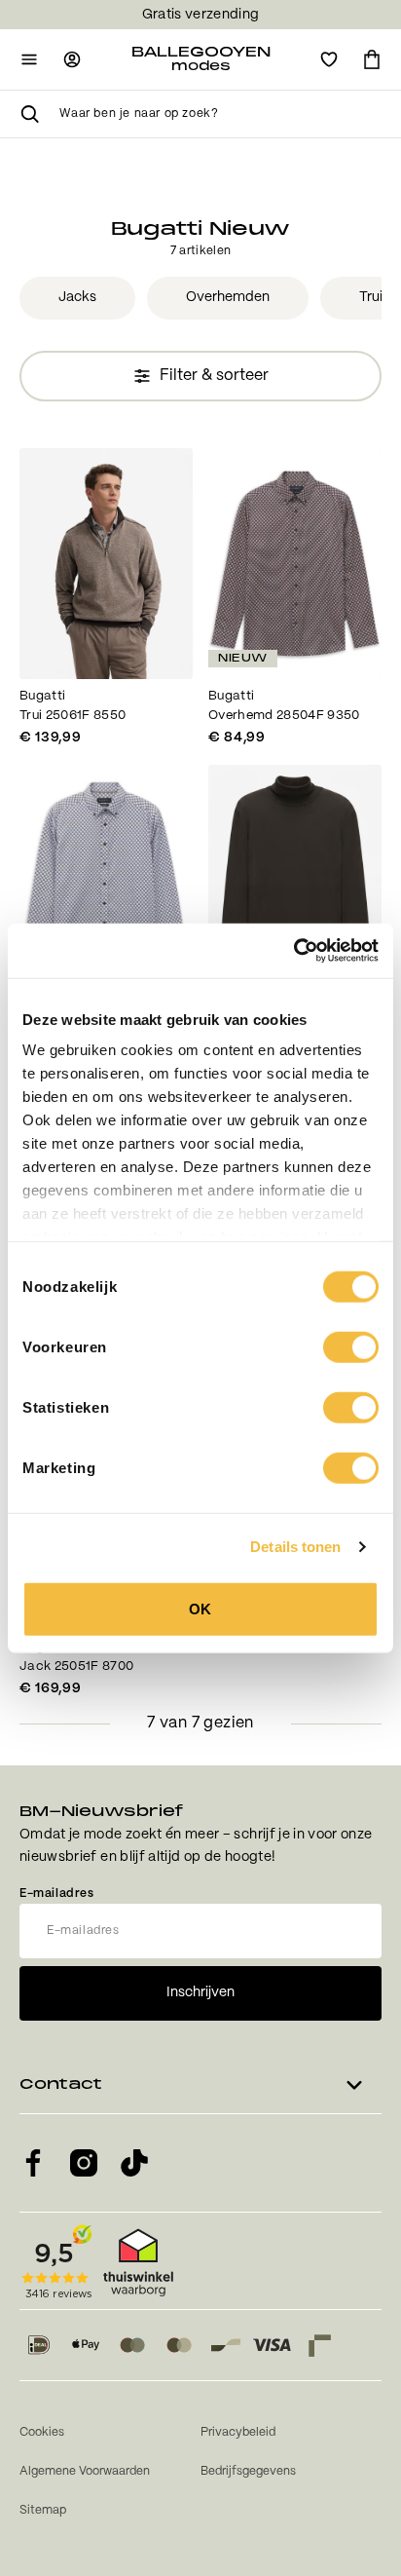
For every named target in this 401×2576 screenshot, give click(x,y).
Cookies (42, 2432)
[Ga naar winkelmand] (372, 59)
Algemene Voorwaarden (85, 2471)
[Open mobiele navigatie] (29, 59)
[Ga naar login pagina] (72, 59)
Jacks (77, 297)
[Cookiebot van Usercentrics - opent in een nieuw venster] (293, 951)
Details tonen (295, 1547)
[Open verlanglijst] (329, 59)
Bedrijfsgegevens (248, 2471)
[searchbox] (220, 114)
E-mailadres (57, 1894)
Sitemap (43, 2510)
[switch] (351, 1346)
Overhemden (228, 297)
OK (200, 1608)
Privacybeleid (238, 2432)
